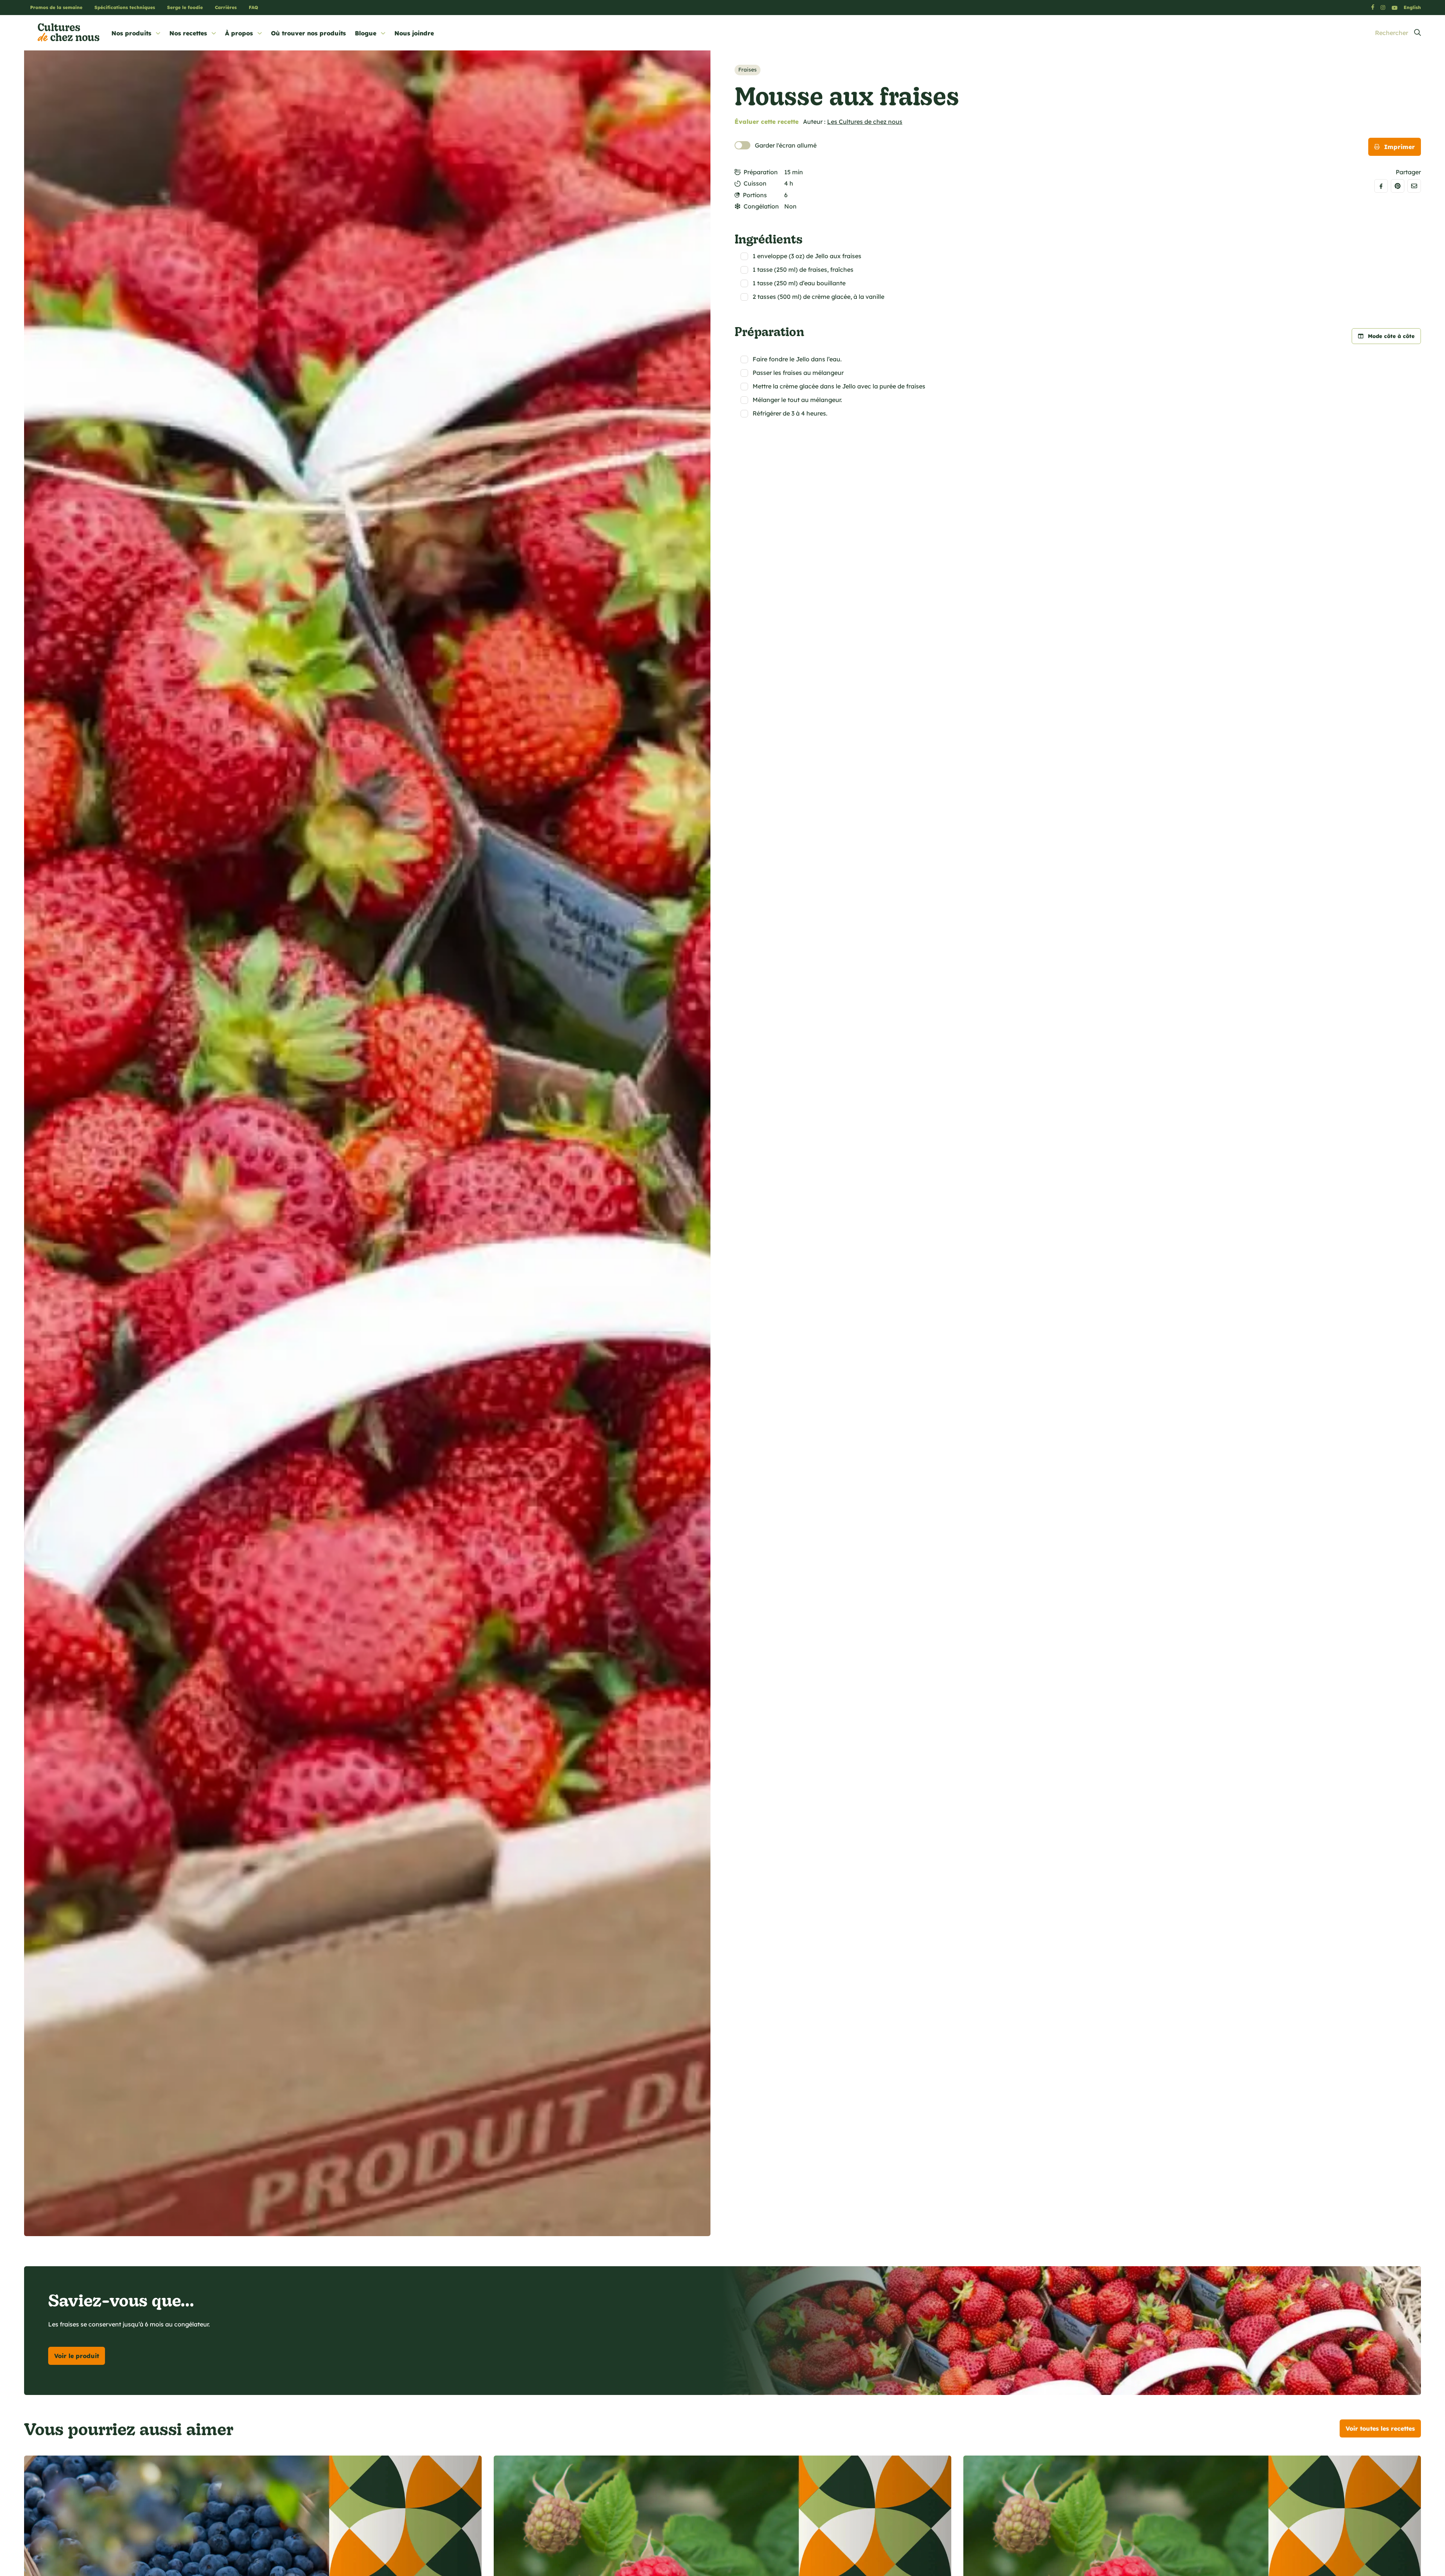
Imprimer (1399, 147)
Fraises (748, 70)
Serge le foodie (185, 7)
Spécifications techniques (125, 7)
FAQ (253, 7)
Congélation (761, 206)
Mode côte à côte (1391, 336)
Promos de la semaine (56, 7)
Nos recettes (188, 33)
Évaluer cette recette (767, 122)
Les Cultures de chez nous (865, 122)
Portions (755, 195)
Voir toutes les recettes (1380, 2428)
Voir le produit (77, 2356)
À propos (239, 33)
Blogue (366, 33)
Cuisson (755, 183)
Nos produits (131, 33)
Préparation (761, 172)
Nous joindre (414, 33)
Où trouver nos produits (308, 33)
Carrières (226, 7)
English (1412, 7)
